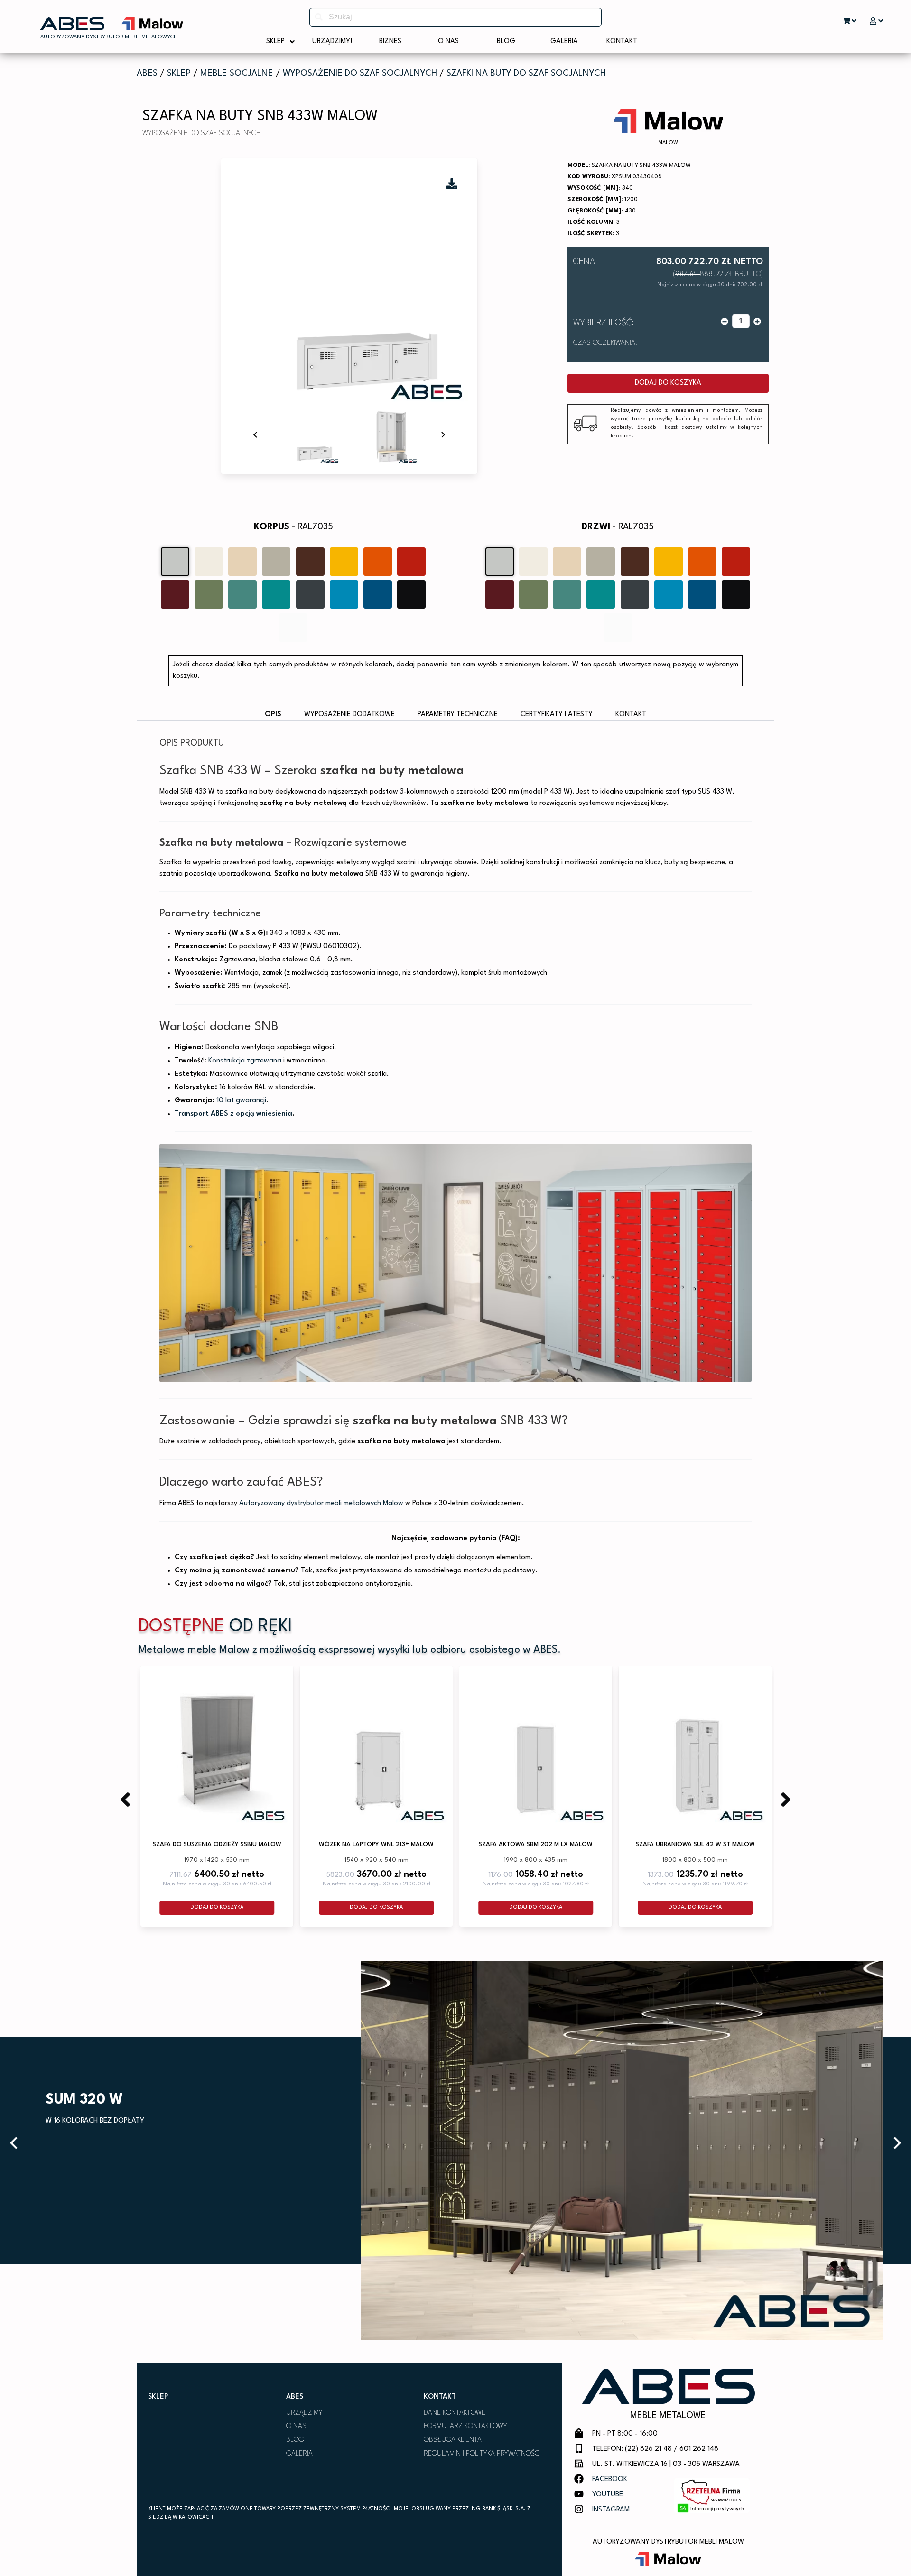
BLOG (295, 2440)
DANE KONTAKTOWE (455, 2413)
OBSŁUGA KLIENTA (453, 2440)
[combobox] (455, 17)
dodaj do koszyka (668, 383)
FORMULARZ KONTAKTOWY (465, 2426)
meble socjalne (237, 74)
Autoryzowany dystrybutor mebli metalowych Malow (321, 1503)
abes (147, 74)
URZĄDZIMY (304, 2413)
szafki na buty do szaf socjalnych (526, 74)
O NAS (296, 2426)
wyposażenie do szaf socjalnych (360, 74)
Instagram (611, 2510)
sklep (179, 74)
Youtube (608, 2495)
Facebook (610, 2479)
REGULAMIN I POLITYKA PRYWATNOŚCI (482, 2454)
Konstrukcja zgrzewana (245, 1061)
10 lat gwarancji (241, 1101)
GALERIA (299, 2454)
